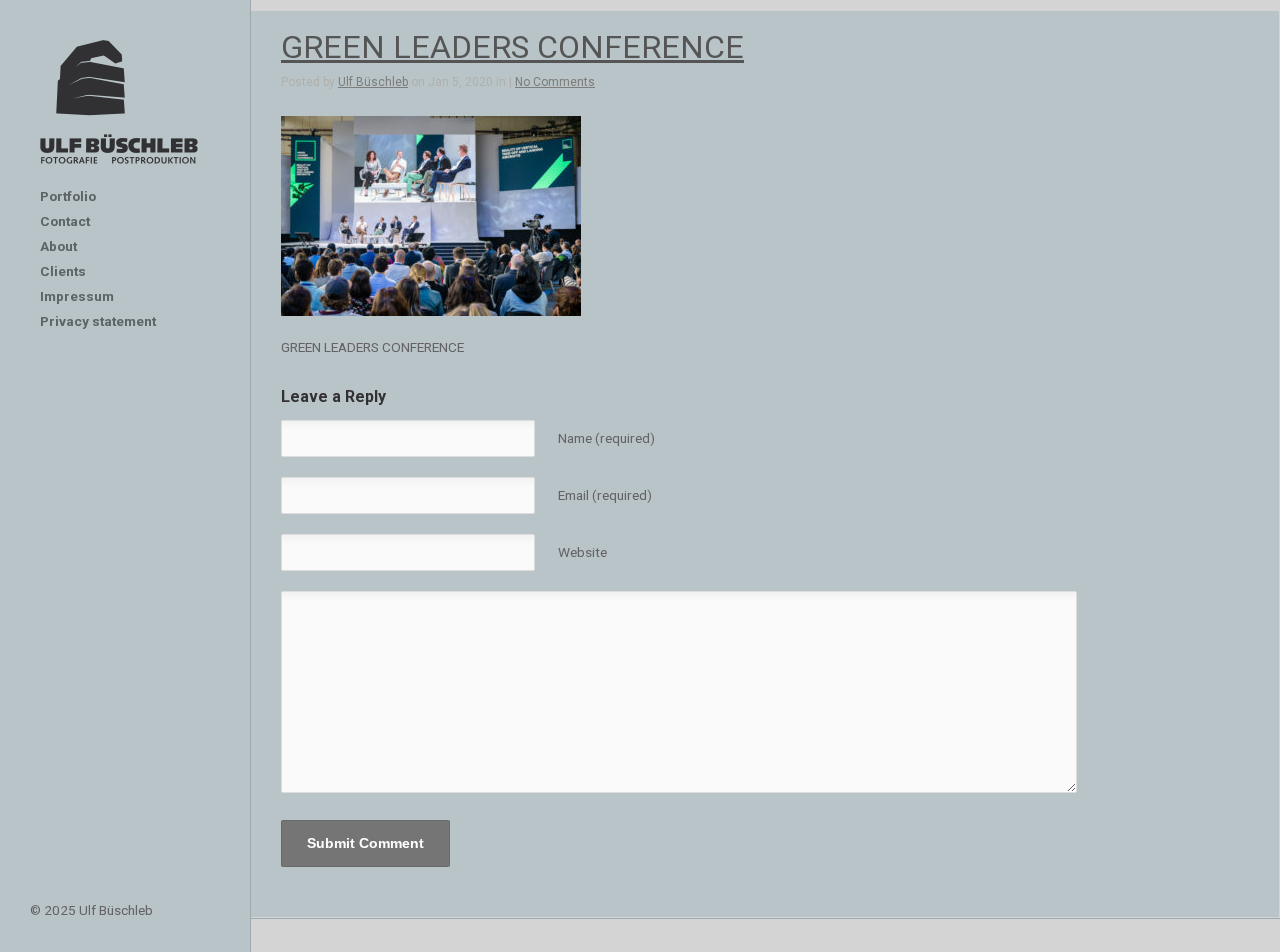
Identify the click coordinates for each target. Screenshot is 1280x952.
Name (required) (606, 438)
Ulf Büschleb (373, 82)
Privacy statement (98, 321)
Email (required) (605, 495)
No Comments (555, 82)
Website (582, 552)
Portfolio (68, 196)
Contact (65, 221)
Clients (63, 271)
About (58, 246)
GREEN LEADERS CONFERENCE (512, 47)
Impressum (77, 296)
